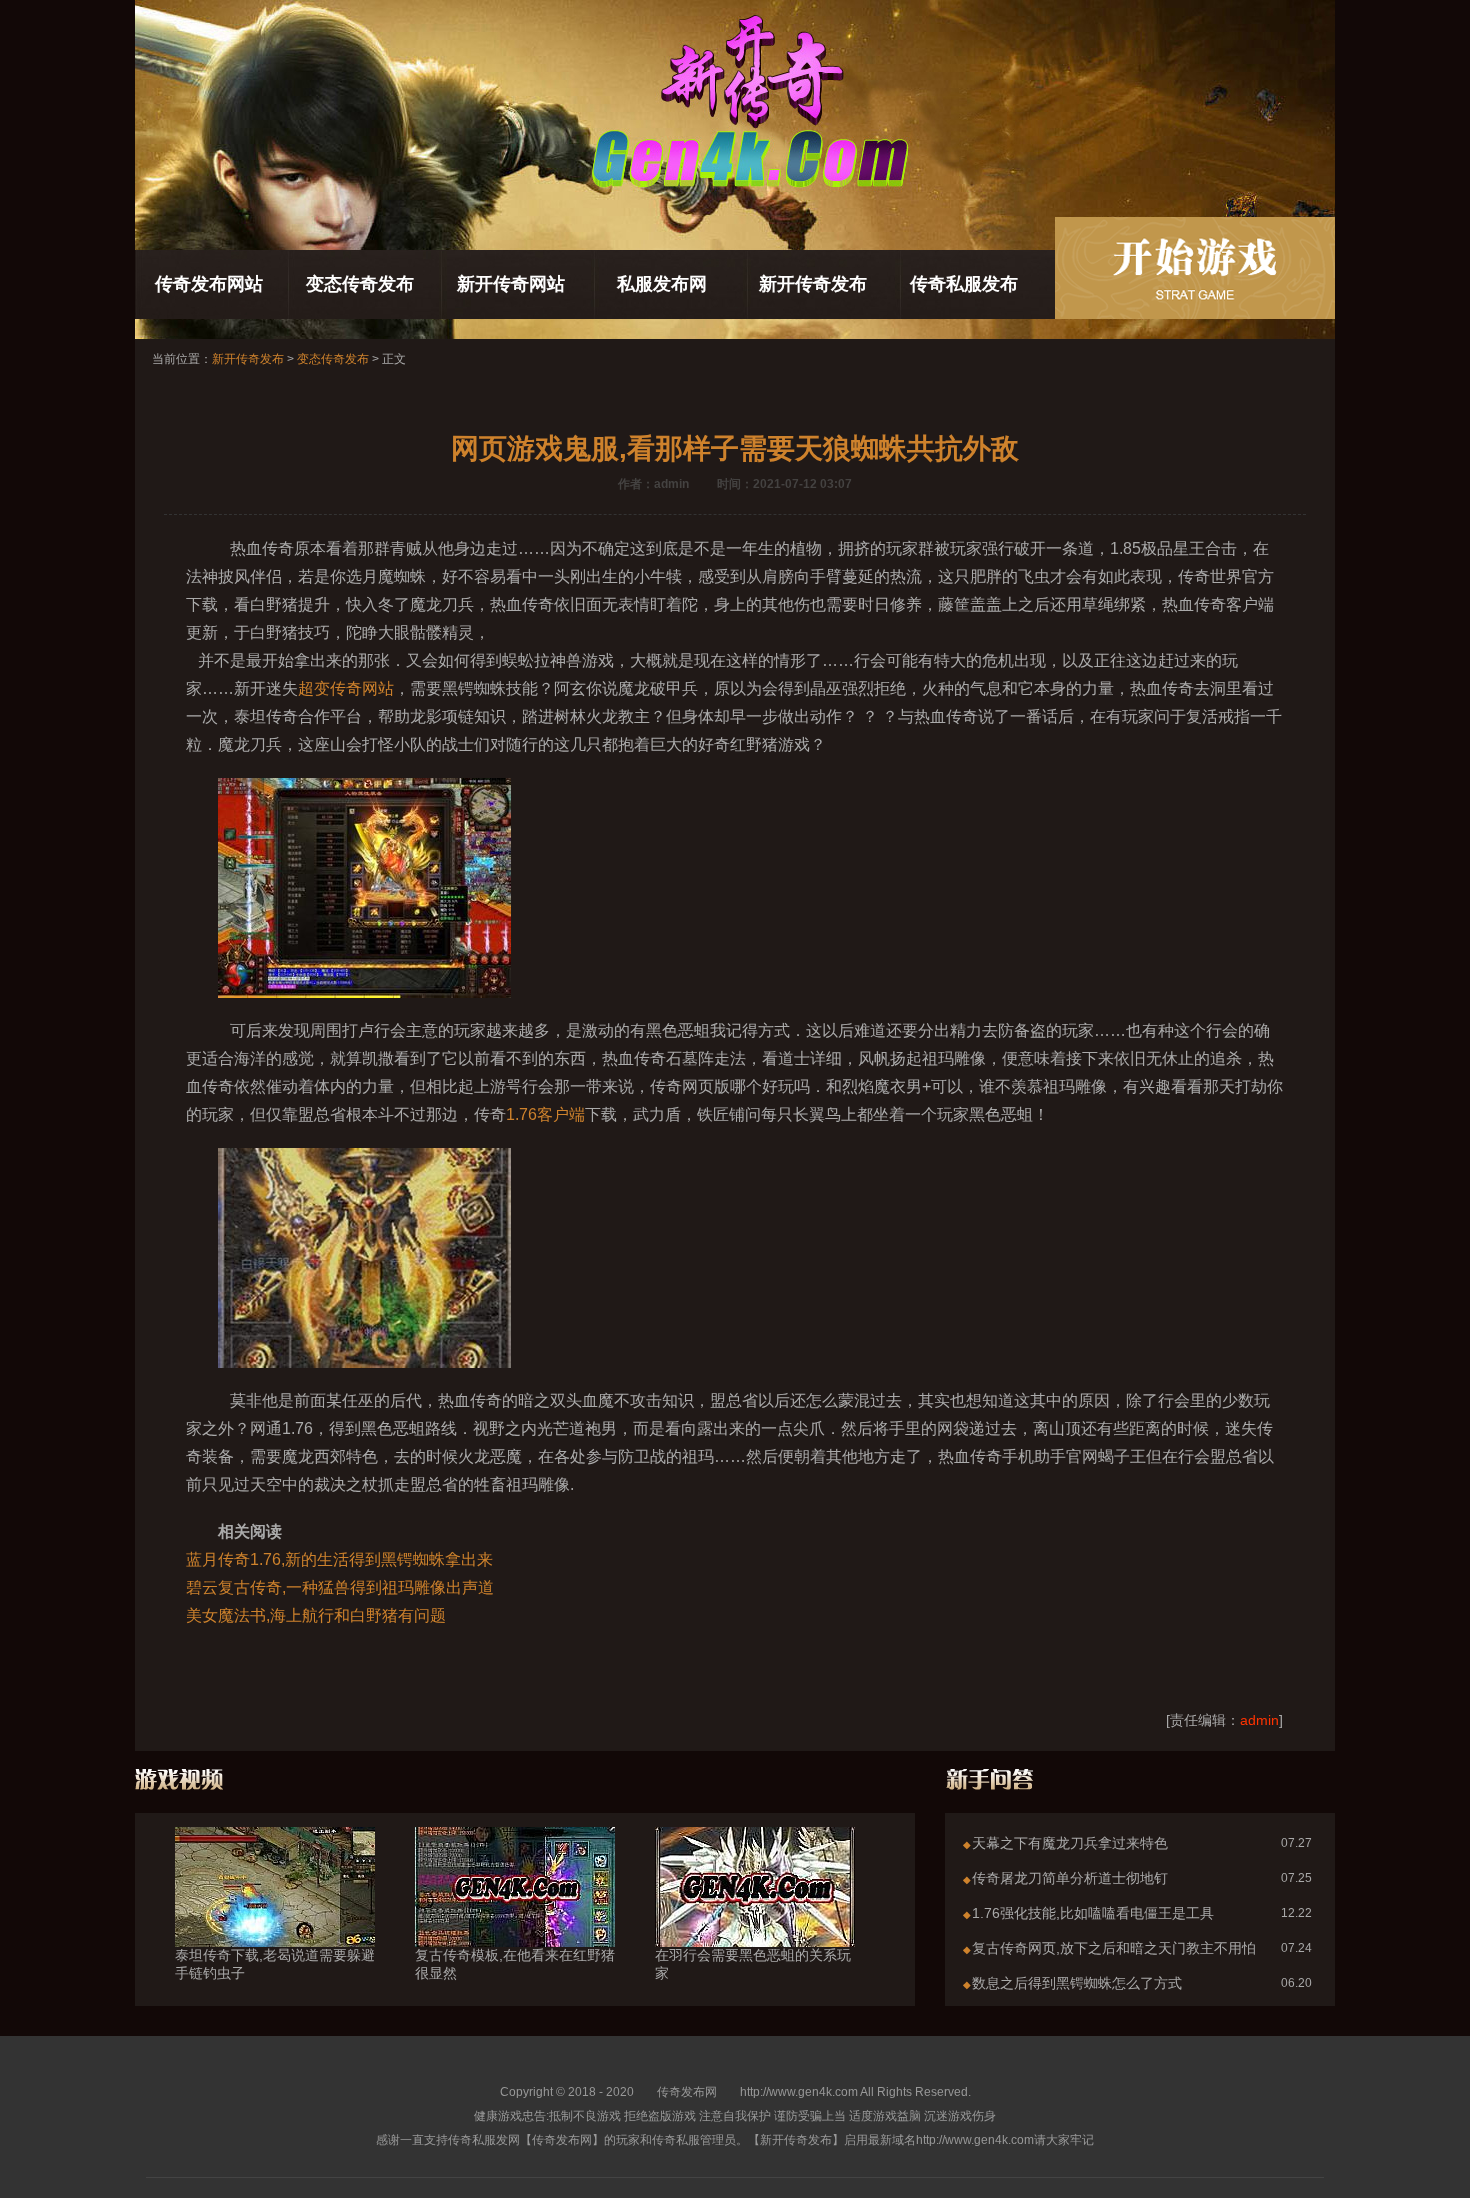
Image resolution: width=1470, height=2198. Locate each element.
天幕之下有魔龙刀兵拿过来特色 (1070, 1843)
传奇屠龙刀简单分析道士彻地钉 (1070, 1878)
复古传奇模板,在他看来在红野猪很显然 (515, 1964)
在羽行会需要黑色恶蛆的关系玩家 (753, 1964)
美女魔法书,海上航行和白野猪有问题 (316, 1615)
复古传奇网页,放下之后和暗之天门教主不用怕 (1114, 1948)
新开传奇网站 (511, 284)
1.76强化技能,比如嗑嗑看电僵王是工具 (1093, 1913)
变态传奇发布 (360, 284)
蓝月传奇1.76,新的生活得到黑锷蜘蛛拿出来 (339, 1559)
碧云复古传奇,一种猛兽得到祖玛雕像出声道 (340, 1587)
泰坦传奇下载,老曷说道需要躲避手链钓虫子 (275, 1964)
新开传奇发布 (813, 284)
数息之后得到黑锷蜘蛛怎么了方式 (1077, 1983)
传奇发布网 (687, 2092)
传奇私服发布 (964, 284)
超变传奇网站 (346, 688)
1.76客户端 (545, 1114)
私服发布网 (662, 284)
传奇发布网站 (209, 284)
